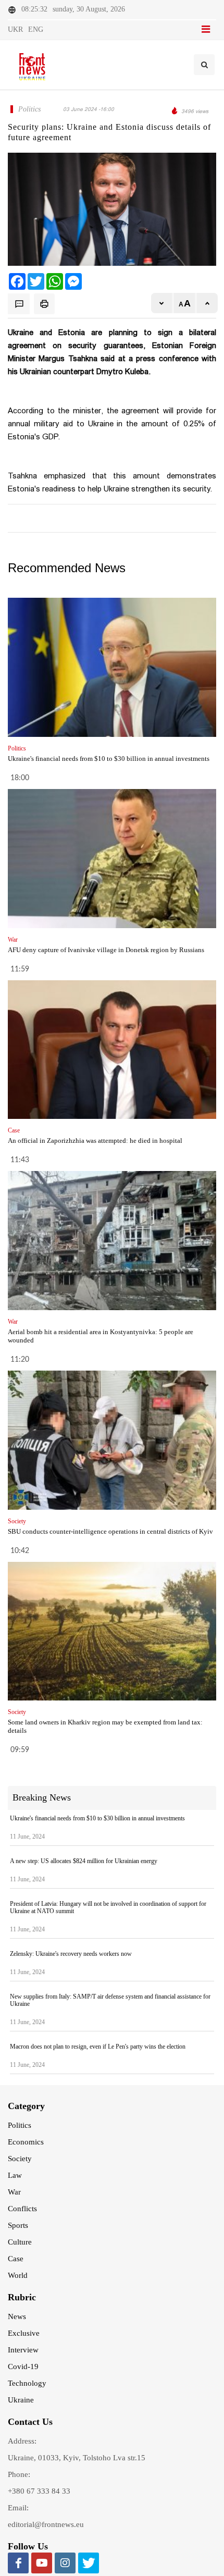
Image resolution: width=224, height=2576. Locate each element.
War (14, 2192)
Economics (26, 2142)
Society (20, 2159)
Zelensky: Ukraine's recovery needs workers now (71, 1954)
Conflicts (22, 2209)
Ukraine (21, 2400)
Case (16, 2259)
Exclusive (24, 2333)
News (17, 2316)
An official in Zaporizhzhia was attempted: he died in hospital (95, 1141)
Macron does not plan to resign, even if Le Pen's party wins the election (98, 2047)
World (18, 2275)
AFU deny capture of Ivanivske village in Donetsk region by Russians (106, 950)
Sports (18, 2225)
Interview (23, 2350)
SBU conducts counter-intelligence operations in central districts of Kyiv (110, 1531)
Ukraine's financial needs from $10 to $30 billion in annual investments (109, 759)
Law (15, 2175)
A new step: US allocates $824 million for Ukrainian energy (84, 1861)
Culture (20, 2242)
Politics (20, 2125)
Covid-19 (23, 2367)
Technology (27, 2383)
